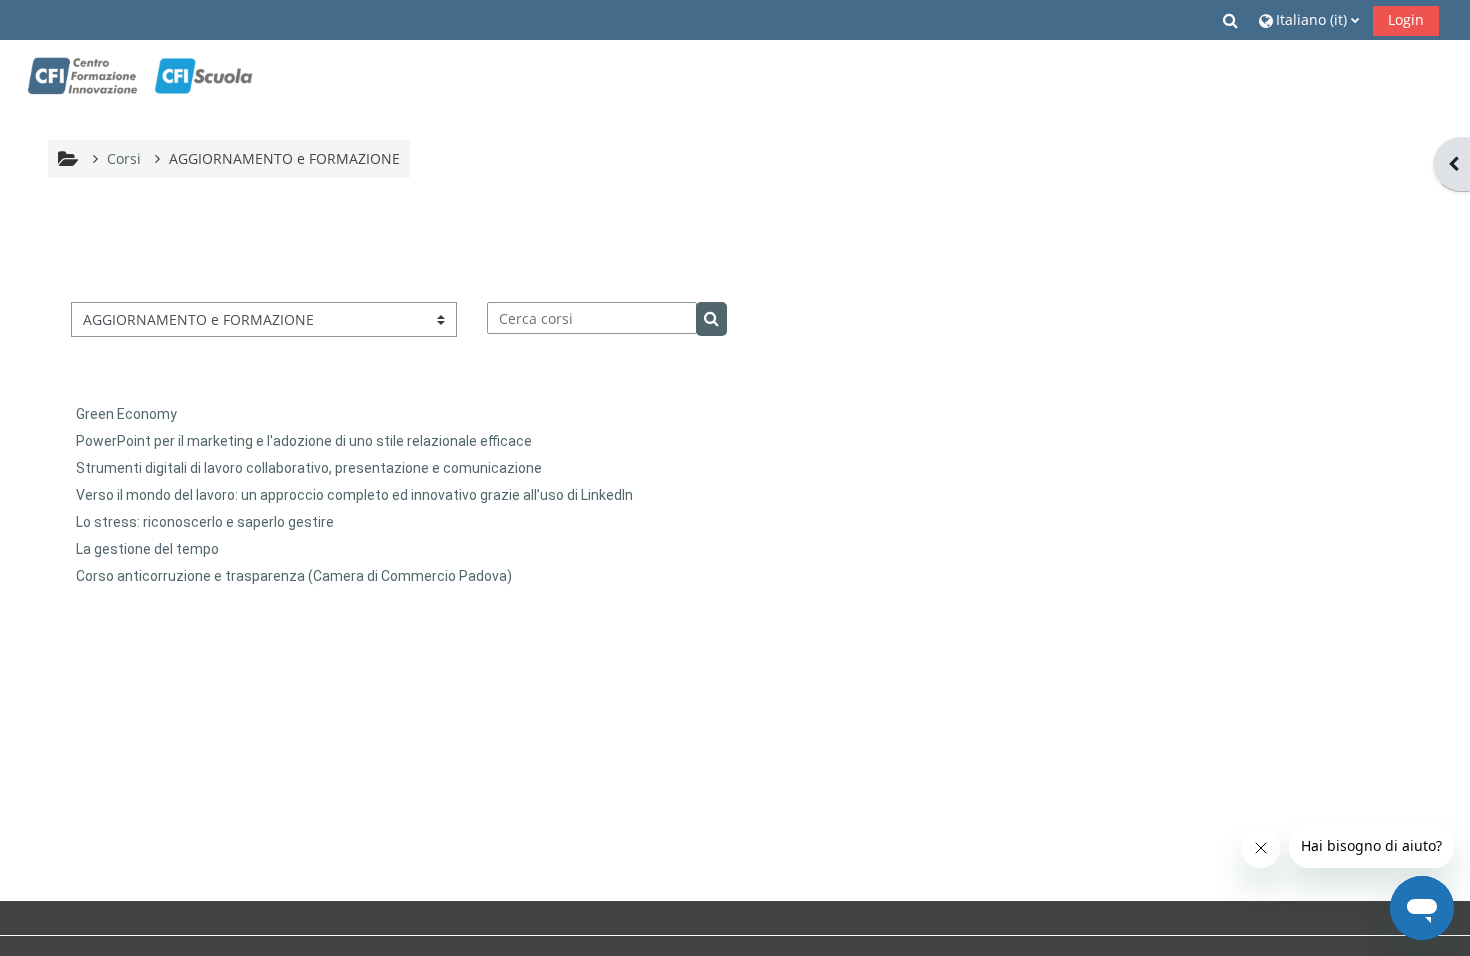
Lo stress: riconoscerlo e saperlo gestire (205, 522)
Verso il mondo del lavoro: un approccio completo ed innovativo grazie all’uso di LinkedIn (354, 495)
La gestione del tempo (147, 549)
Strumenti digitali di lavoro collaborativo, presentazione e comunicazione (309, 468)
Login (1406, 19)
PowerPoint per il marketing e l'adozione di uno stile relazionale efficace (304, 441)
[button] (1232, 19)
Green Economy (126, 414)
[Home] (140, 76)
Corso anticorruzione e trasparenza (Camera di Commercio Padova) (294, 576)
